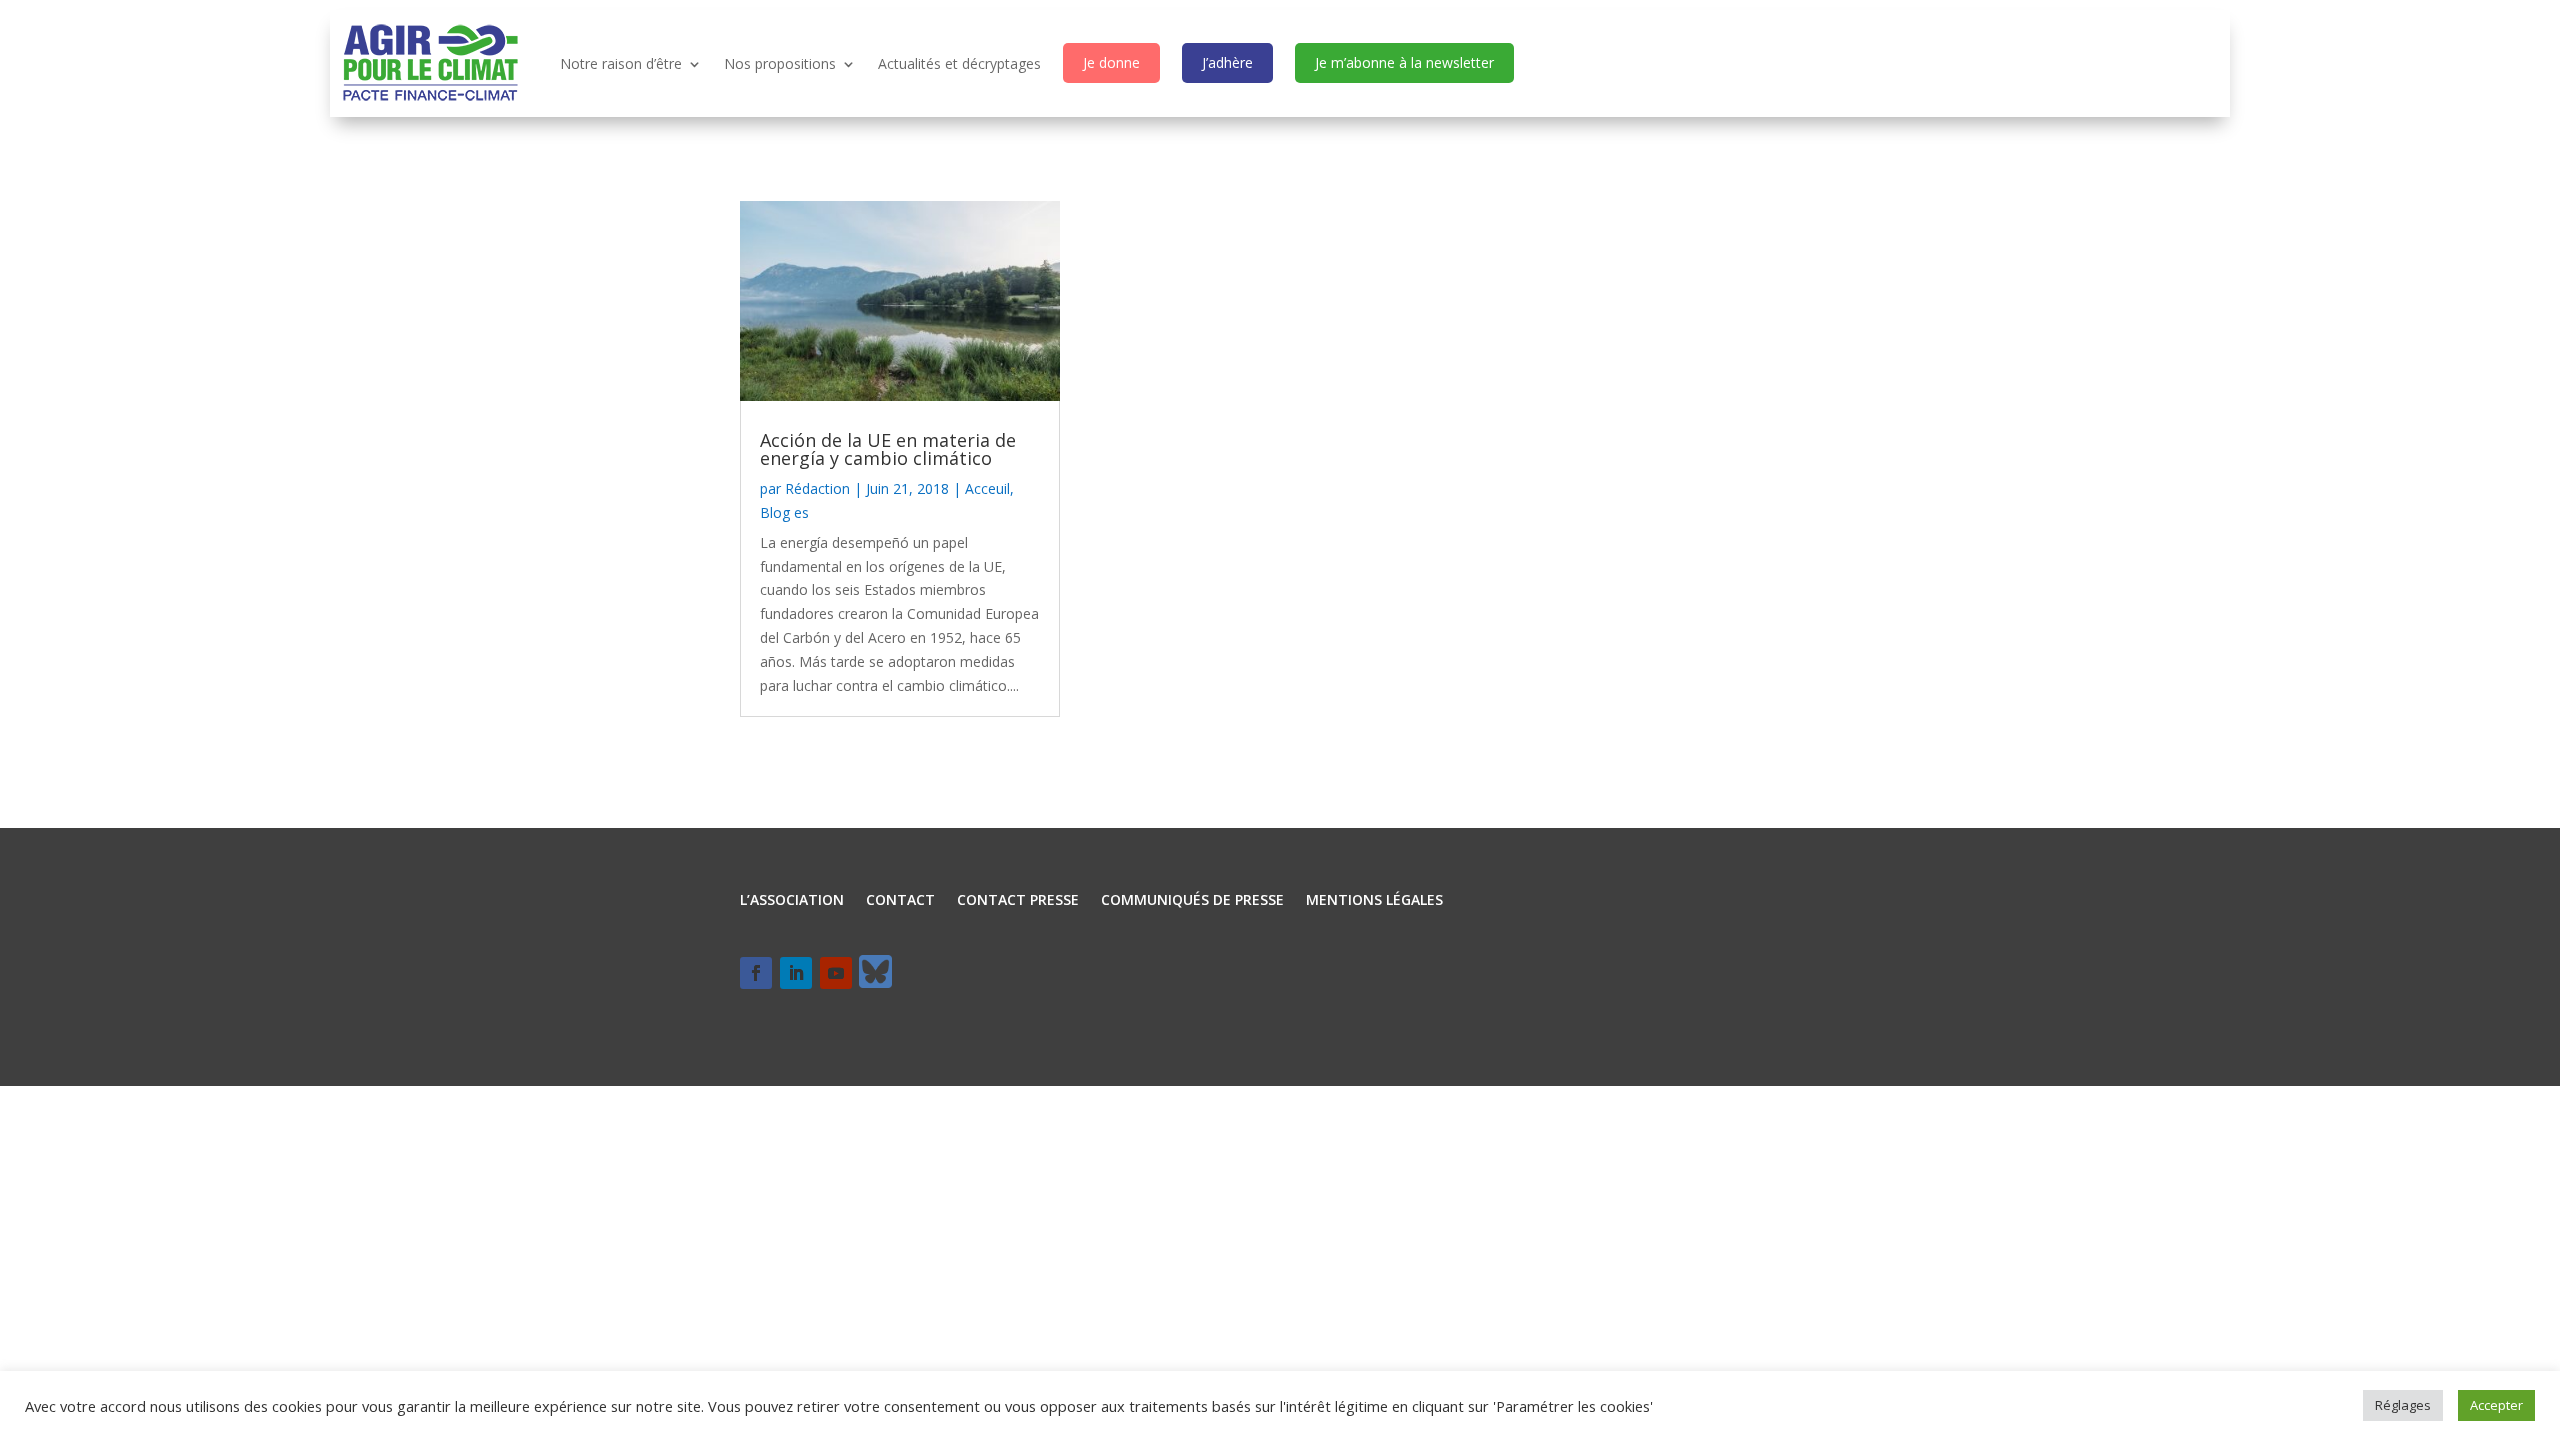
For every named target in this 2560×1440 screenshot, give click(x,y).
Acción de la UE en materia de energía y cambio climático (888, 449)
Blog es (784, 512)
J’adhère (1227, 62)
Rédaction (817, 488)
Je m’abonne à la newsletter (1404, 62)
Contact (900, 901)
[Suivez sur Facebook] (756, 973)
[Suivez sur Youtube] (836, 973)
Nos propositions (780, 63)
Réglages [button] (2403, 1405)
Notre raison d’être (621, 63)
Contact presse (1018, 901)
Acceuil (987, 488)
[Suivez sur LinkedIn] (796, 973)
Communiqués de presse (1192, 901)
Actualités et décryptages (959, 63)
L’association (792, 901)
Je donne (1111, 62)
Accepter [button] (2496, 1405)
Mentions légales (1374, 901)
